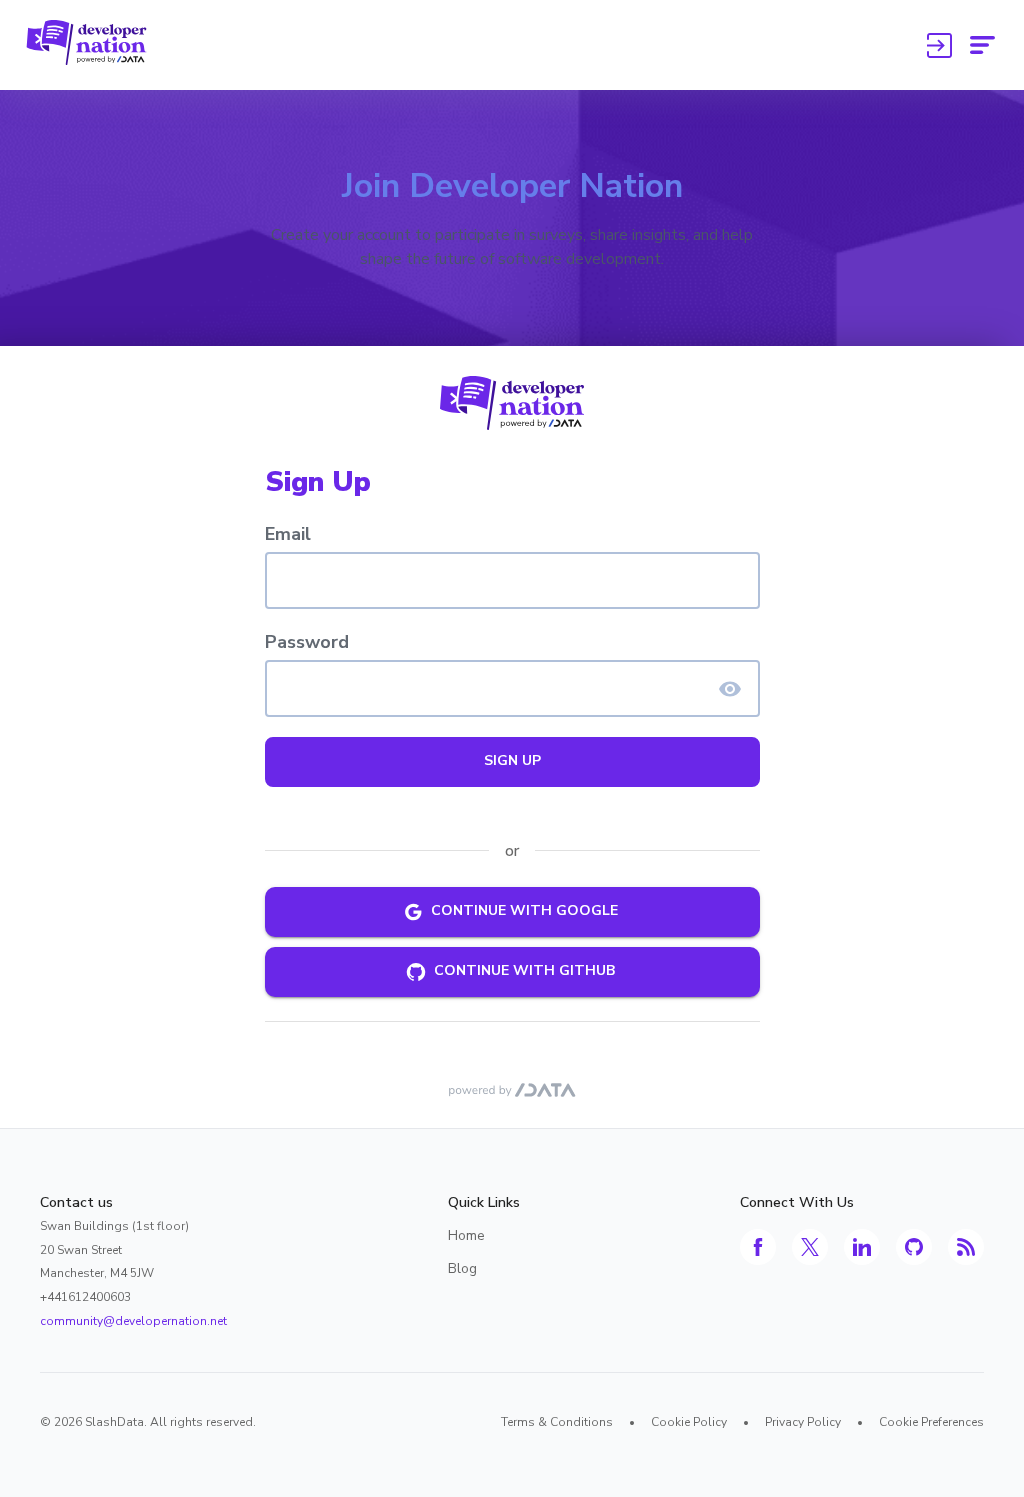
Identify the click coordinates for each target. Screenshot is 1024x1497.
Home (466, 1235)
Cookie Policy (689, 1422)
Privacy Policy (803, 1422)
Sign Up (512, 760)
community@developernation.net (133, 1321)
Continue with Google (524, 910)
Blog (462, 1268)
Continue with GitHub (524, 970)
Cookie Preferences (931, 1422)
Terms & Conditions (557, 1422)
